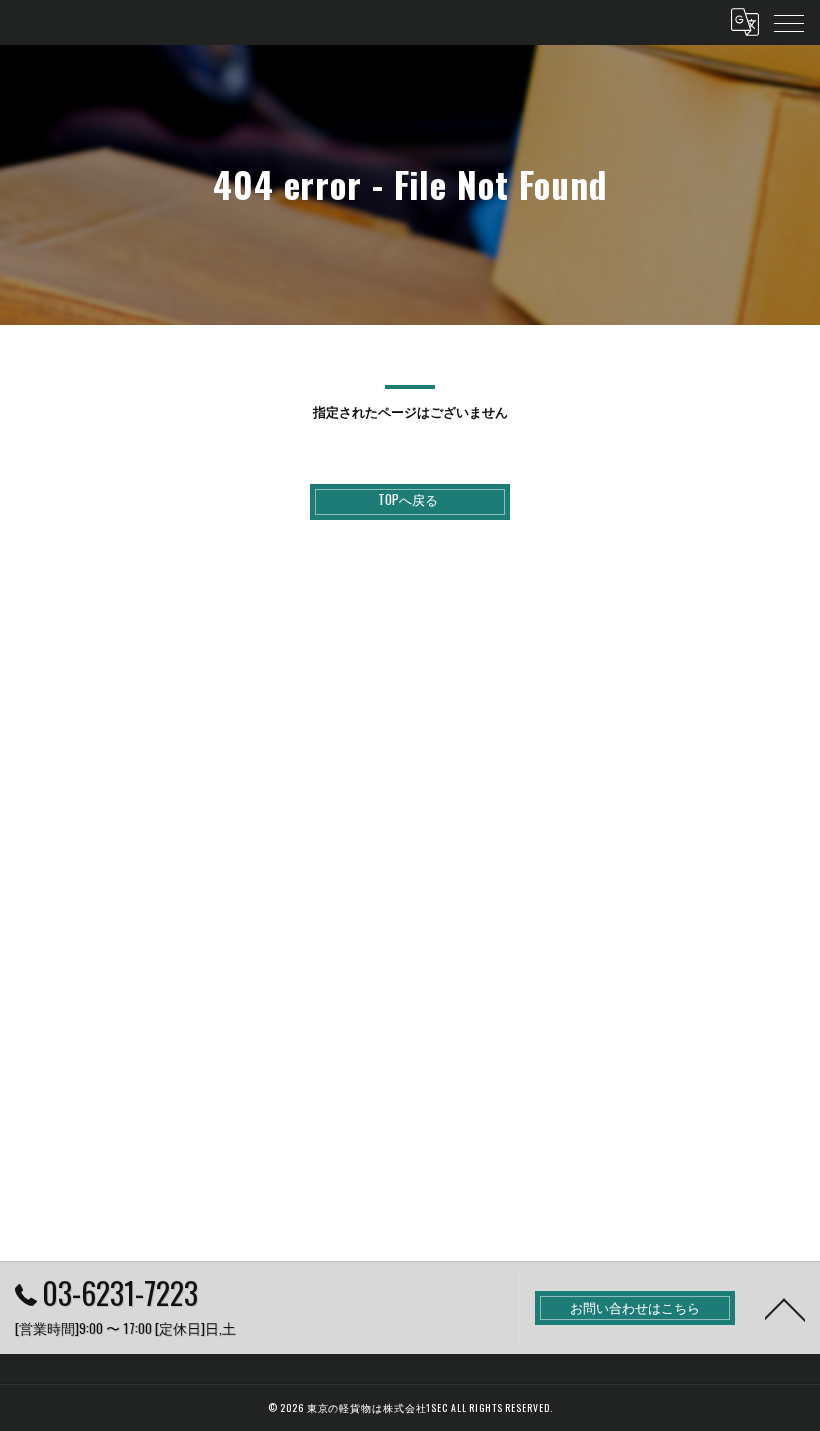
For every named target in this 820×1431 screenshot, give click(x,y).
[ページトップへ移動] (785, 1308)
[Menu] (789, 22)
